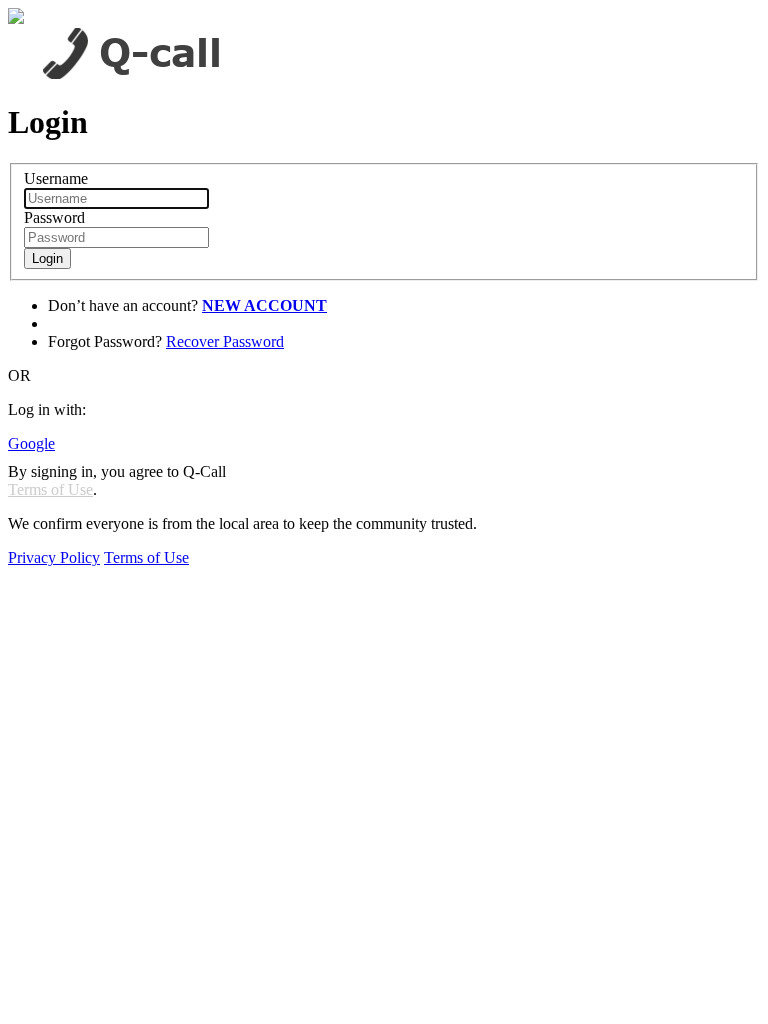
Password (54, 217)
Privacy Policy (54, 557)
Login (47, 258)
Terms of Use (50, 489)
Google (31, 443)
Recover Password (225, 341)
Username (56, 178)
